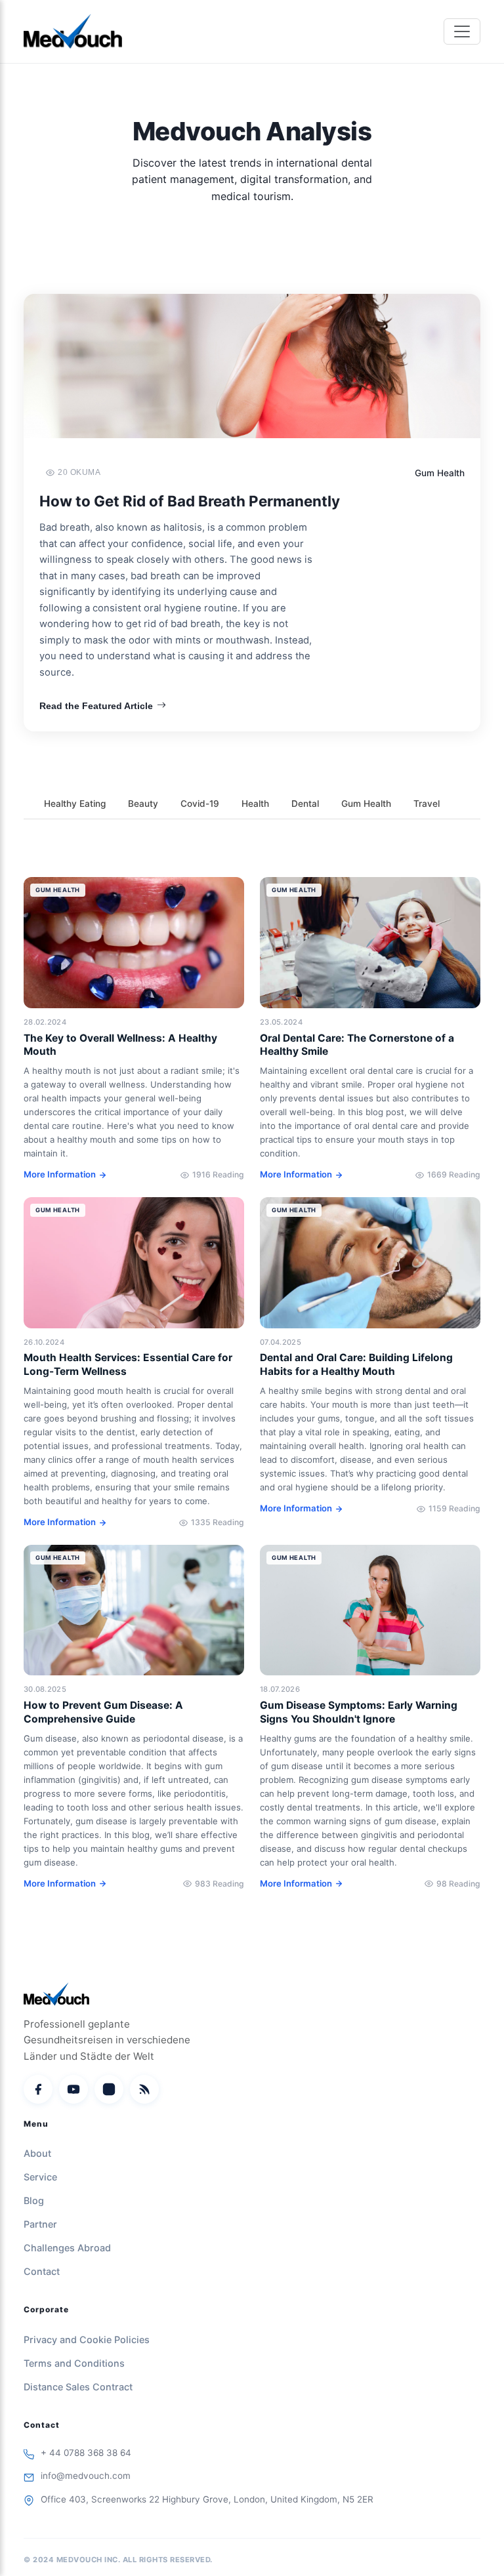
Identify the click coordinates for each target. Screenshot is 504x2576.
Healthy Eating (75, 804)
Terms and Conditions (74, 2363)
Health (255, 804)
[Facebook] (38, 2089)
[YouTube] (73, 2089)
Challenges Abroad (67, 2248)
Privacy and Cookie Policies (87, 2340)
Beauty (143, 804)
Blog (34, 2200)
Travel (427, 804)
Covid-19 (200, 804)
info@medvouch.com (86, 2476)
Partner (40, 2224)
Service (40, 2177)
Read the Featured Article (96, 706)
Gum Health (366, 804)
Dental (305, 804)
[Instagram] (109, 2089)
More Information (60, 1174)
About (37, 2153)
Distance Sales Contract (78, 2387)
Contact (42, 2271)
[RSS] (144, 2089)
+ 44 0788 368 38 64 (86, 2453)
